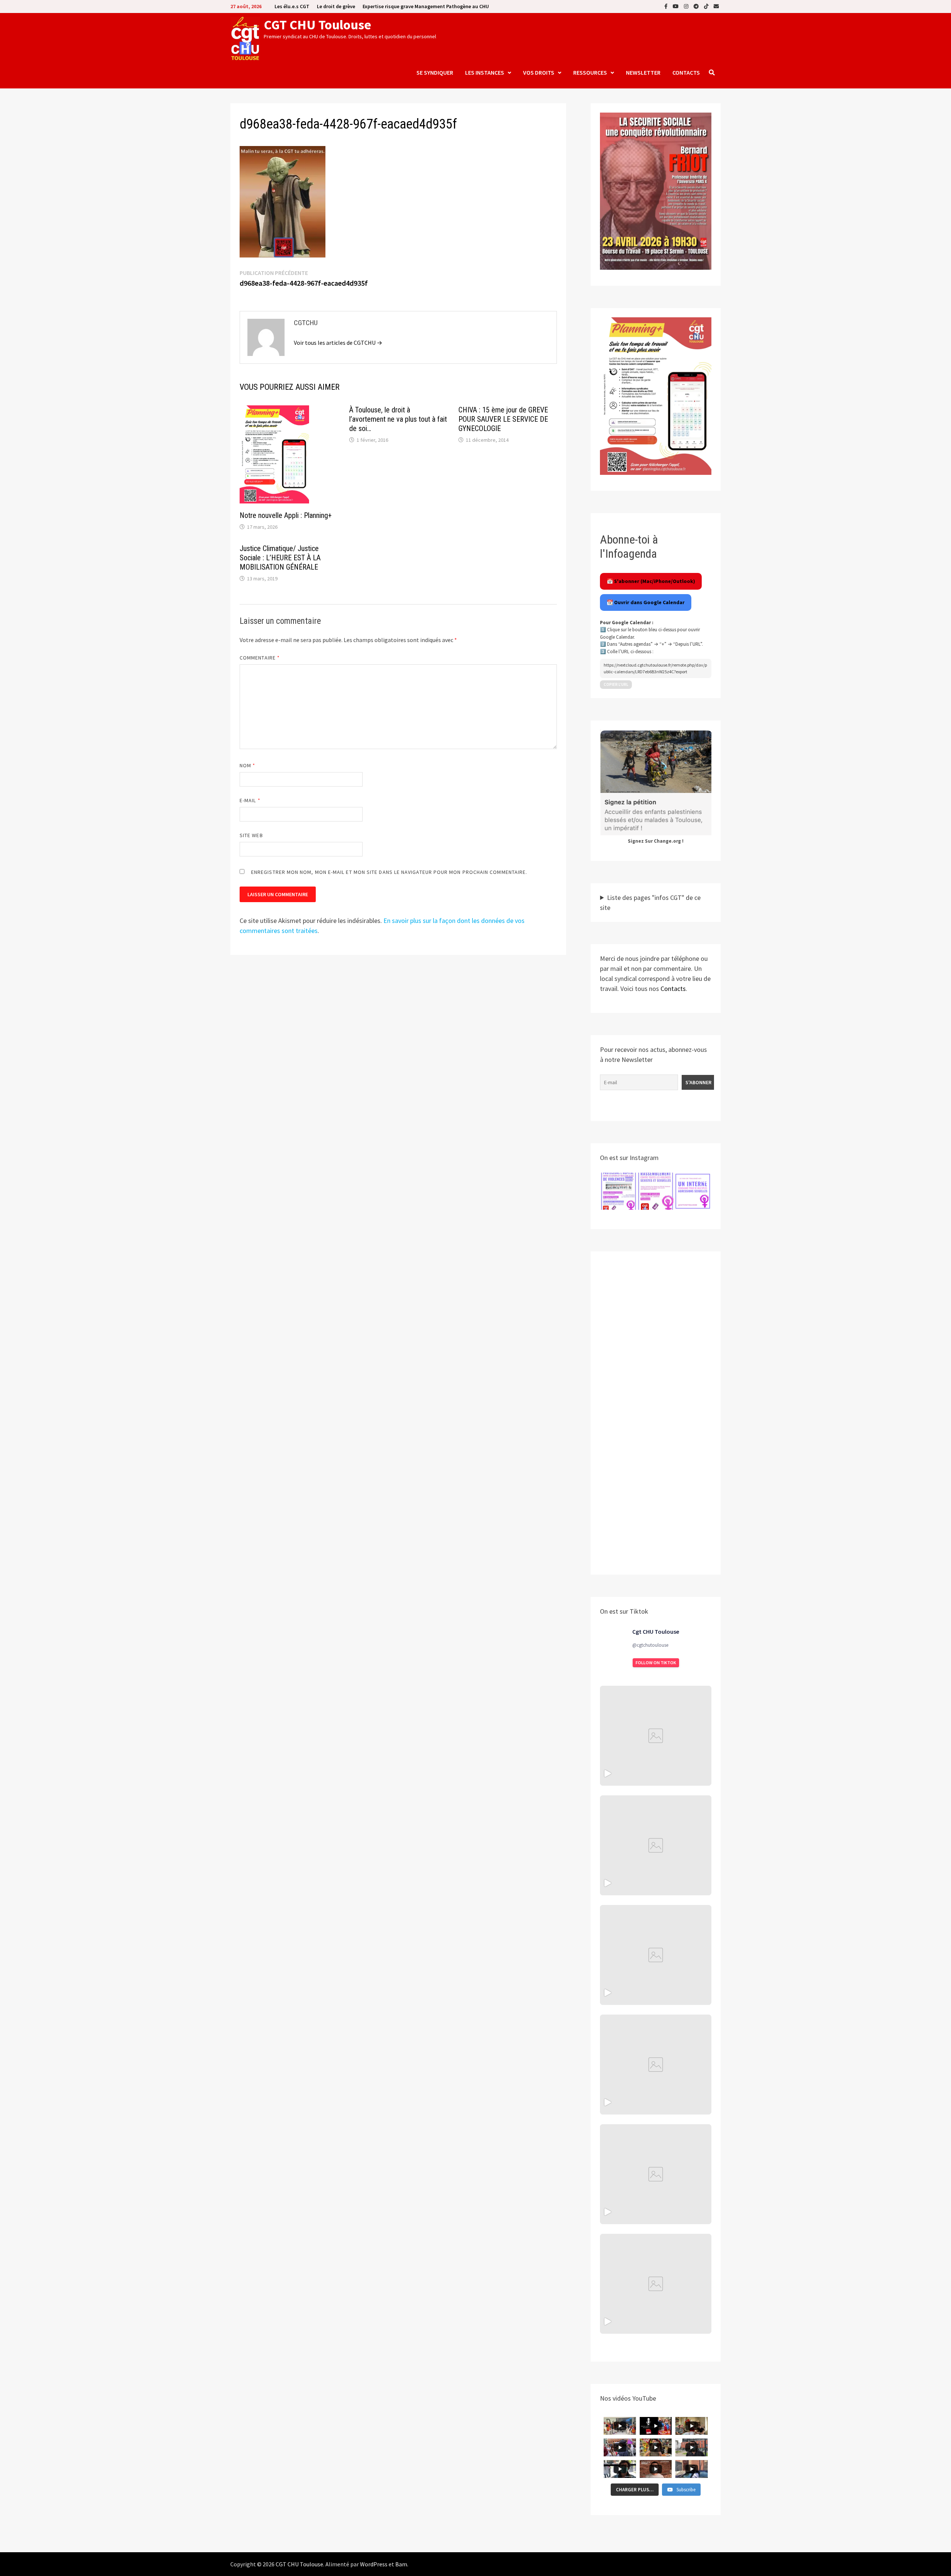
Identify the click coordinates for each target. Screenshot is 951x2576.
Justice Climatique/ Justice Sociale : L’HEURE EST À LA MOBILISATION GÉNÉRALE (280, 558)
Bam (401, 2564)
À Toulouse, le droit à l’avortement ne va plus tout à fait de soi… (398, 419)
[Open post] (656, 2065)
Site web (251, 835)
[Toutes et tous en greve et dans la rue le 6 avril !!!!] (656, 1845)
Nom (247, 765)
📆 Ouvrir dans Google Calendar (646, 602)
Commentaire (260, 658)
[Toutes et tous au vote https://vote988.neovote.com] (656, 2284)
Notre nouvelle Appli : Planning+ (286, 515)
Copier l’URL (616, 684)
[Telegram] (697, 6)
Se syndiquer (435, 72)
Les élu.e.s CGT (292, 6)
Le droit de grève (336, 6)
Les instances (485, 72)
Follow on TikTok (656, 1663)
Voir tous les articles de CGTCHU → (338, 343)
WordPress (374, 2564)
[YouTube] (676, 6)
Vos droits (539, 72)
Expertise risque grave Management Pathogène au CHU (426, 6)
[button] (619, 1191)
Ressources (590, 72)
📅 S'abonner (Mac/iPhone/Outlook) (651, 581)
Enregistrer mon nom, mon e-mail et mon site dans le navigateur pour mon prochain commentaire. (389, 872)
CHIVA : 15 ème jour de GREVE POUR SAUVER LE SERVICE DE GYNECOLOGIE (503, 419)
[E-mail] (716, 6)
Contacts (686, 72)
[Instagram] (687, 6)
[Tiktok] (707, 6)
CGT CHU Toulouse (317, 25)
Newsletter (643, 72)
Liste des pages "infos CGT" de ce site (650, 903)
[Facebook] (667, 6)
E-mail (250, 800)
